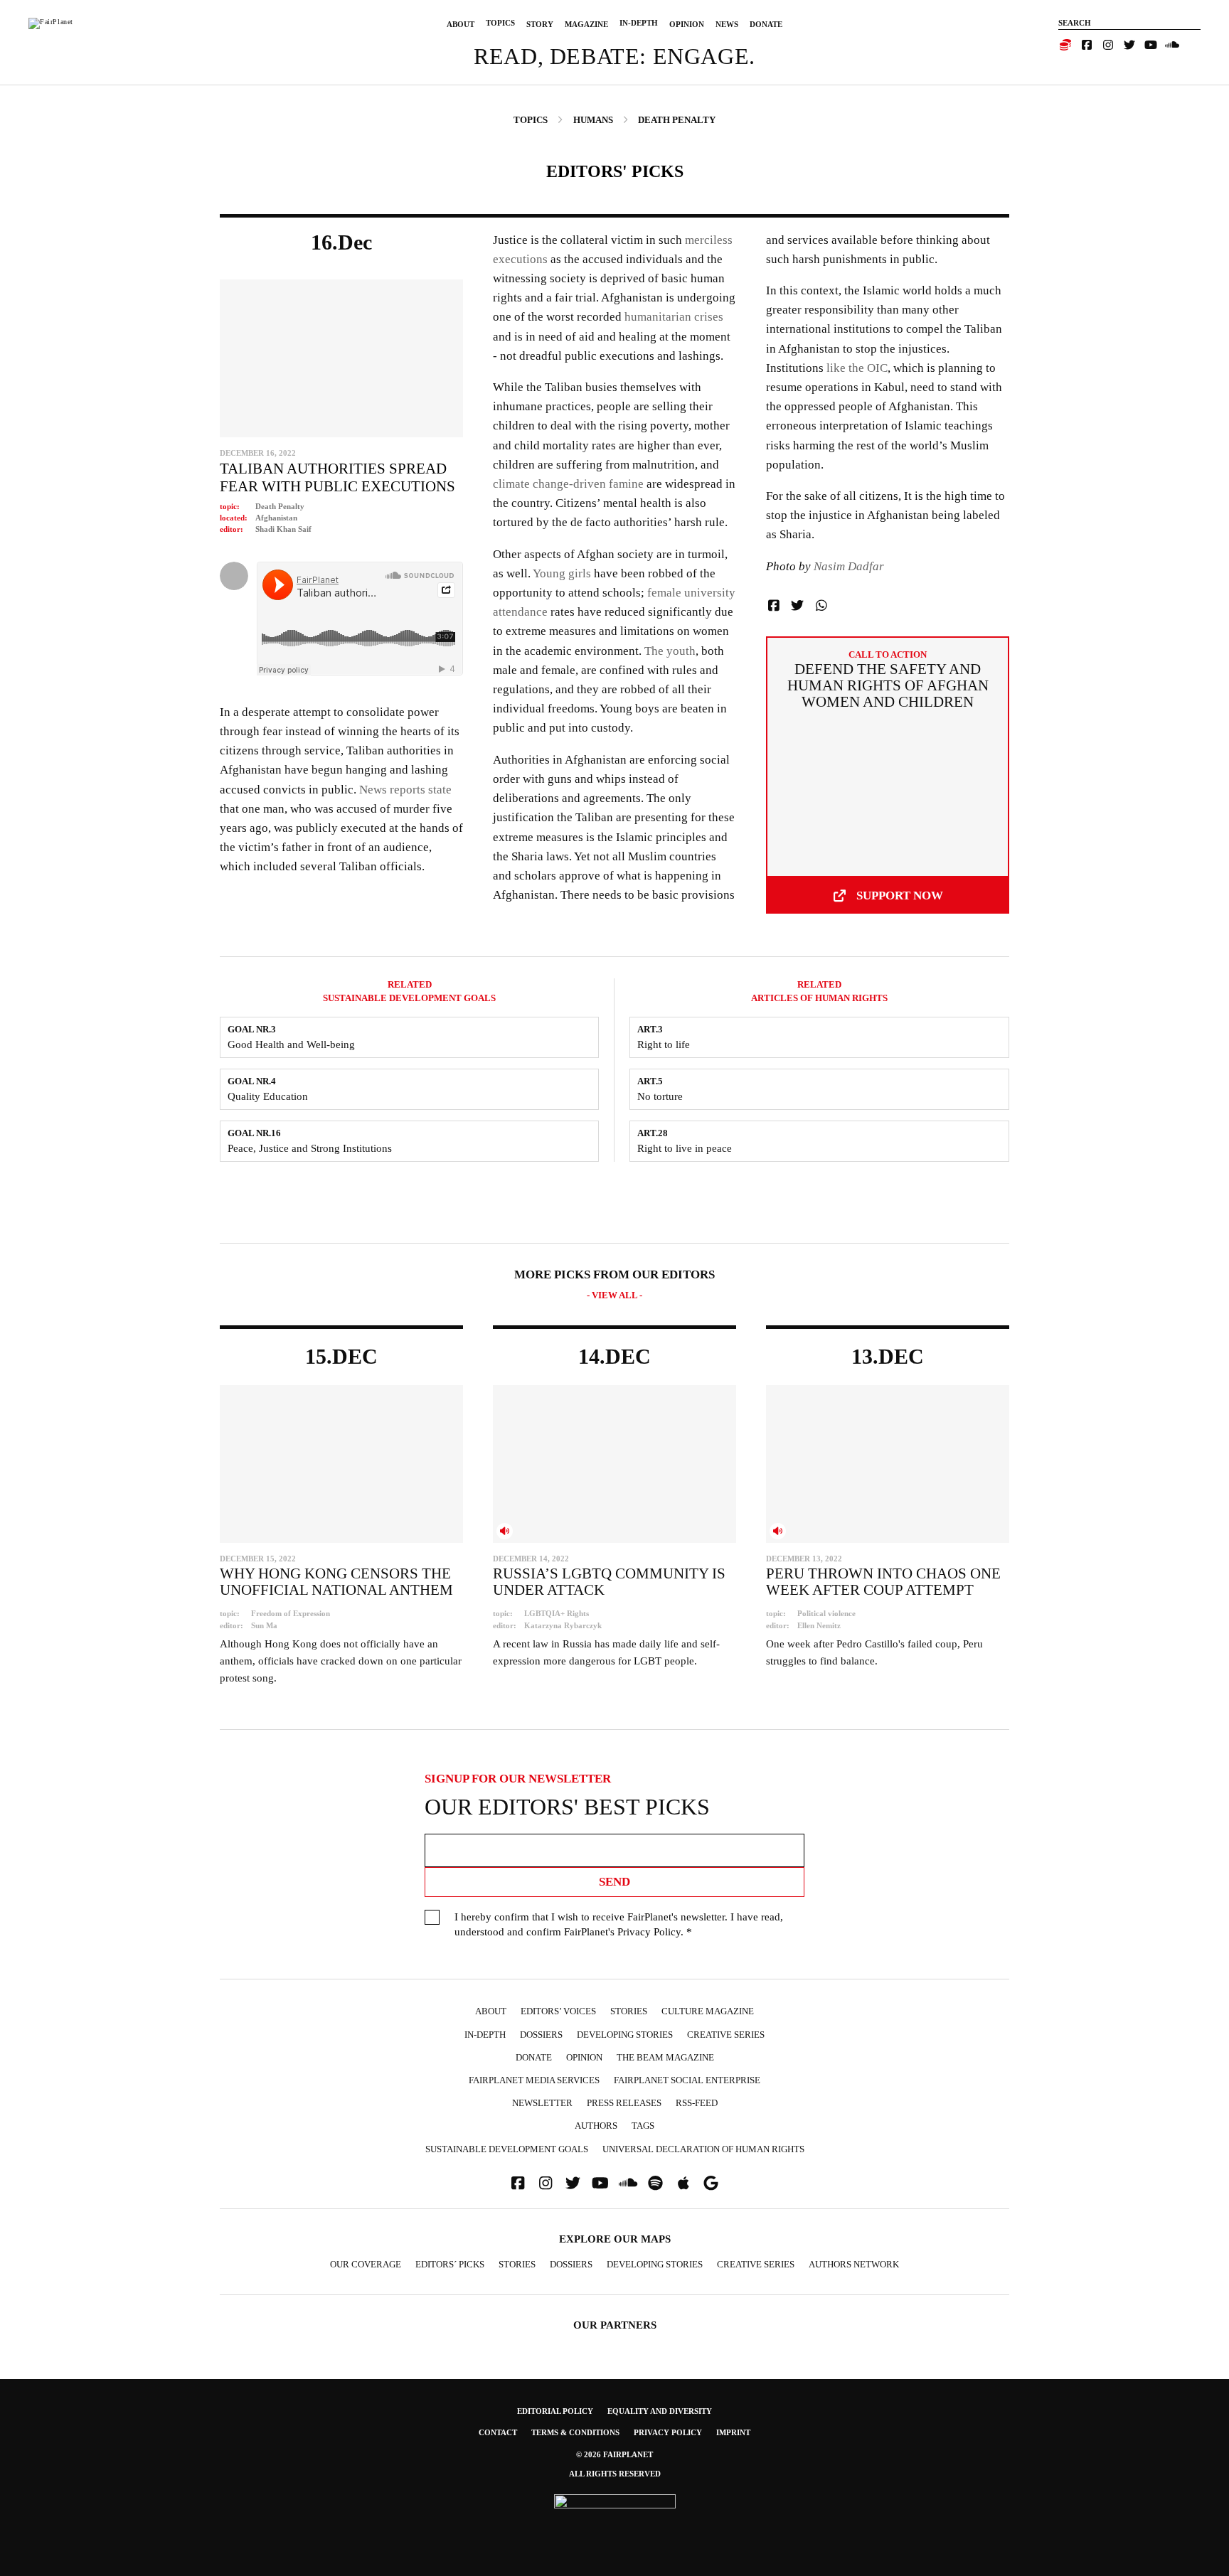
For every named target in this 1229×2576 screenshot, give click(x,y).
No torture (660, 1096)
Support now (900, 896)
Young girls (562, 573)
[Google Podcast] (711, 2183)
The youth (670, 651)
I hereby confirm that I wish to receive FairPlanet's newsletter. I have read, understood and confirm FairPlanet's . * (619, 1924)
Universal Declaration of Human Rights (703, 2149)
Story (540, 24)
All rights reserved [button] (615, 2474)
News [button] (727, 24)
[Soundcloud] (1172, 45)
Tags (643, 2126)
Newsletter (542, 2103)
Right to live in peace (685, 1148)
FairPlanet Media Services (534, 2080)
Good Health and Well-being (291, 1044)
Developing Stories (625, 2035)
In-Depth (639, 23)
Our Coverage (366, 2264)
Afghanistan (276, 518)
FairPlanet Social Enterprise (687, 2080)
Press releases (624, 2103)
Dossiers (541, 2035)
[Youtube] (1151, 45)
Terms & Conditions (575, 2432)
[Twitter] (1129, 45)
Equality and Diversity (660, 2411)
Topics (500, 23)
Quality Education (268, 1096)
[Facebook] (1087, 45)
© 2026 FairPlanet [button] (614, 2454)
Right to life (664, 1044)
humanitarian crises (672, 317)
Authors (596, 2126)
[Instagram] (1108, 45)
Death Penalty (280, 506)
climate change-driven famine (568, 484)
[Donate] (1065, 45)
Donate (766, 24)
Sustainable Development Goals (507, 2149)
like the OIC (857, 368)
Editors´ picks (450, 2264)
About (461, 24)
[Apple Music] (683, 2183)
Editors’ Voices (558, 2011)
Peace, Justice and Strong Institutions (310, 1148)
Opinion (687, 24)
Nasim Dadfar (849, 566)
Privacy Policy (649, 1932)
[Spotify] (656, 2183)
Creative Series (726, 2035)
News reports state (405, 790)
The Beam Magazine (665, 2057)
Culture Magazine (708, 2011)
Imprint (733, 2432)
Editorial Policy (555, 2411)
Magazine (586, 24)
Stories (629, 2011)
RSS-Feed (697, 2103)
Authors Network (854, 2264)
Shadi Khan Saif (283, 529)
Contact (498, 2432)
